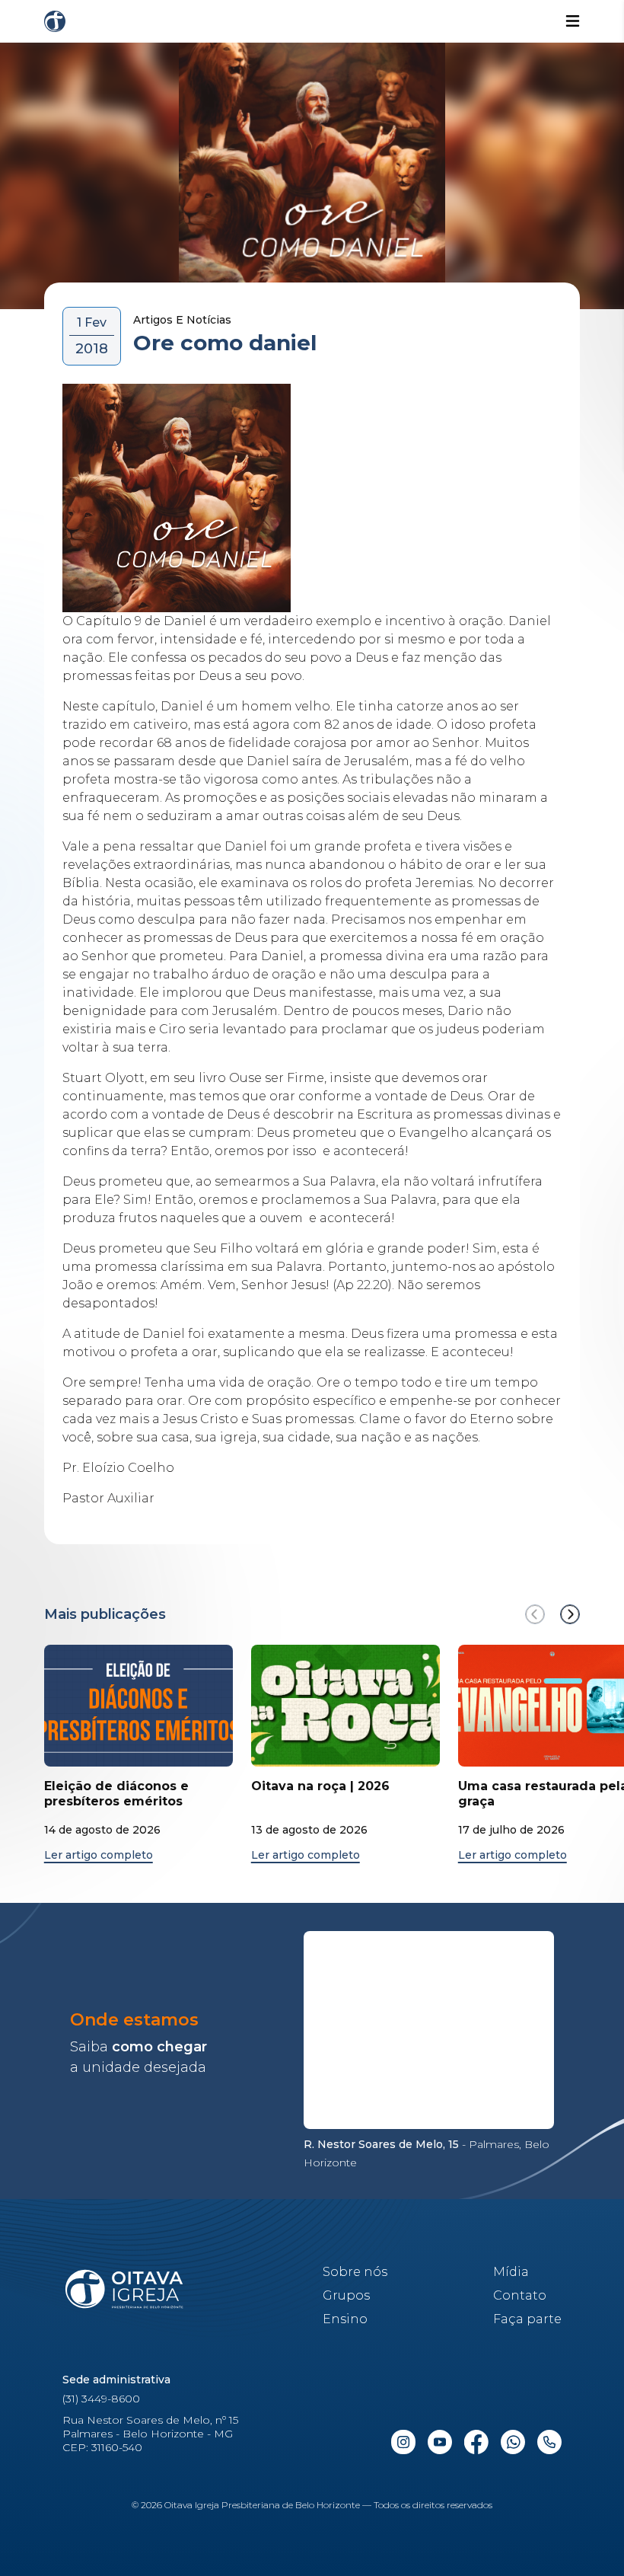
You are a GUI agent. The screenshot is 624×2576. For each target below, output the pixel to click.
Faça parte (527, 2319)
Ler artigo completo (99, 1855)
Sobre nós (355, 2272)
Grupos (346, 2295)
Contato (520, 2295)
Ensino (345, 2319)
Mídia (511, 2272)
